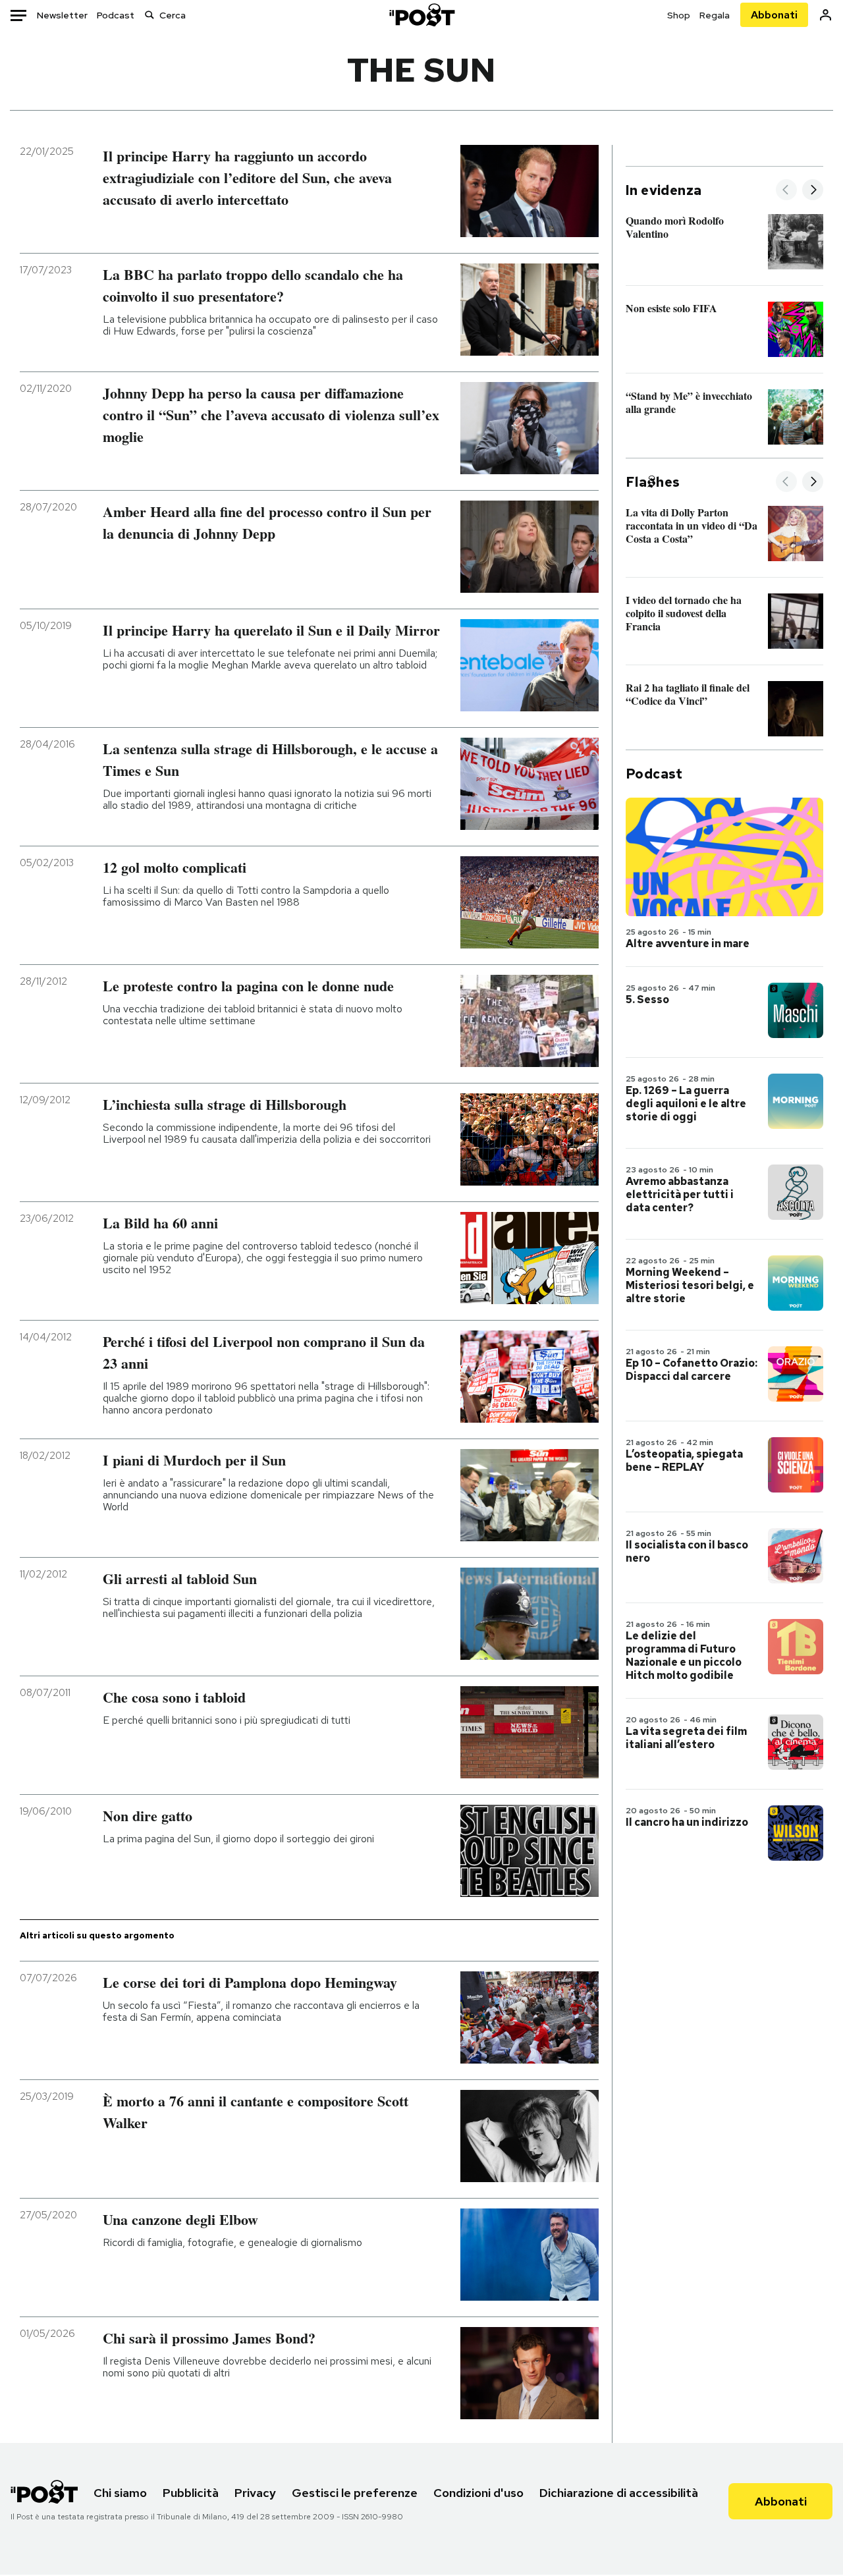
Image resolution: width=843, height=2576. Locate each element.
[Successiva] (813, 191)
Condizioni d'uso (478, 2493)
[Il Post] (421, 15)
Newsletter (62, 15)
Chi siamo (120, 2493)
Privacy (255, 2493)
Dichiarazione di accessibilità (619, 2493)
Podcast (116, 15)
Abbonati (774, 15)
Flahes (653, 482)
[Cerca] (150, 15)
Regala (715, 15)
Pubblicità (191, 2493)
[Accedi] (826, 15)
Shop (679, 15)
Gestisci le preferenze (355, 2493)
